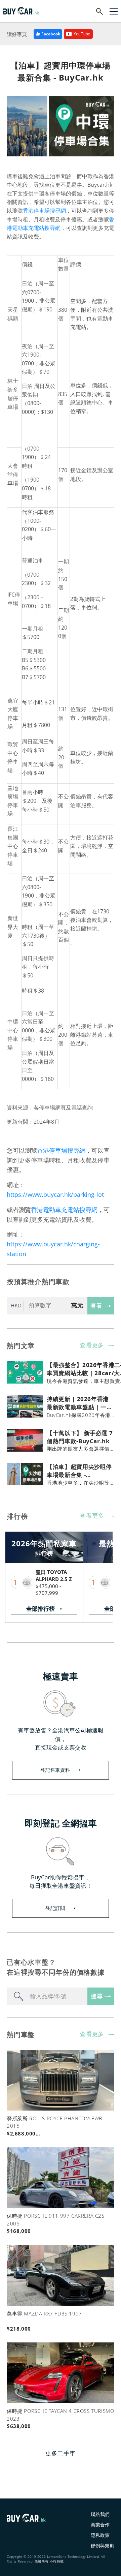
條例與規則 (103, 2545)
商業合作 (100, 2525)
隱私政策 (100, 2535)
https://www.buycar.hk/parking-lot (55, 1194)
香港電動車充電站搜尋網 (64, 1210)
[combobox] (47, 1996)
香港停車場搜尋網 (44, 211)
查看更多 (92, 1345)
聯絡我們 (100, 2514)
